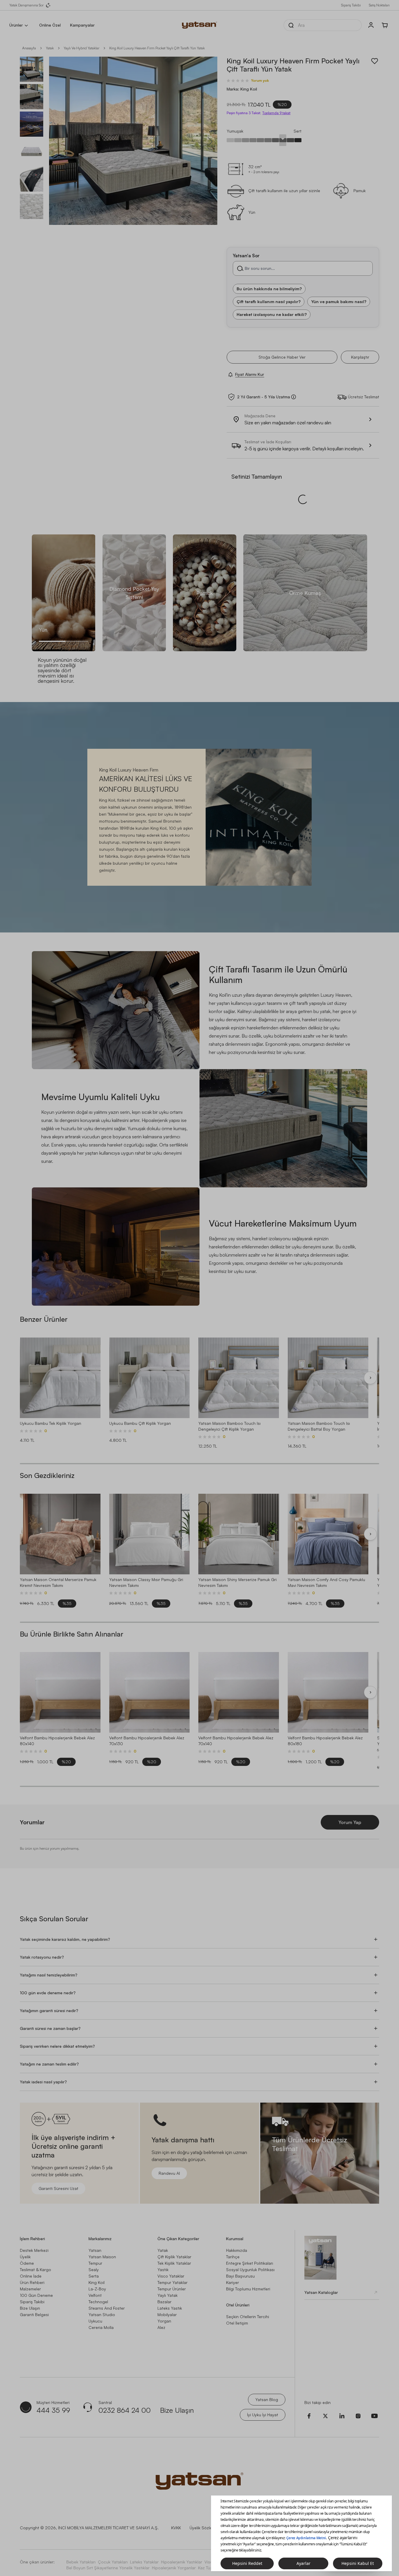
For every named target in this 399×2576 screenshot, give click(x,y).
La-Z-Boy (97, 2273)
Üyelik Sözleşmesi (206, 2512)
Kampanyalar (82, 25)
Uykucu (95, 2305)
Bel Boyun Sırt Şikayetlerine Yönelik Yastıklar (108, 2552)
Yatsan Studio (102, 2299)
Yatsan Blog (267, 2384)
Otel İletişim (237, 2307)
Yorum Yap (350, 1806)
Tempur (95, 2247)
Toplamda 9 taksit (276, 113)
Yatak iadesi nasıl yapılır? (43, 2066)
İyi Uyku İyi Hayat (263, 2399)
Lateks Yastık (170, 2292)
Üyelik (25, 2241)
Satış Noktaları (379, 5)
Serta (94, 2260)
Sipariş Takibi (351, 5)
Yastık (163, 2254)
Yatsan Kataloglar (321, 2277)
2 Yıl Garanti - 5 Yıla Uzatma (264, 397)
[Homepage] (199, 25)
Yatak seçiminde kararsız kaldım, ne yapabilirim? (65, 1923)
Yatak (50, 48)
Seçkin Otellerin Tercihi (248, 2301)
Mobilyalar (167, 2299)
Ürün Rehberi (32, 2267)
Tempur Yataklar (172, 2267)
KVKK (176, 2512)
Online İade (31, 2260)
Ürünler (16, 25)
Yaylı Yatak (168, 2279)
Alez (161, 2312)
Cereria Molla (101, 2312)
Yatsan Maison (102, 2241)
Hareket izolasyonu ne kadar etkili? (272, 314)
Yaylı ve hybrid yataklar (81, 48)
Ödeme (27, 2247)
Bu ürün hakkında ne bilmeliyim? (269, 289)
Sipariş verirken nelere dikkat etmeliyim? (57, 2030)
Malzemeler (30, 2273)
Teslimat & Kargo (35, 2254)
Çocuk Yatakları (113, 2546)
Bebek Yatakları (81, 2546)
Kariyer (233, 2267)
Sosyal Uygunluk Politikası (250, 2254)
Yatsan (95, 2234)
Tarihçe (233, 2241)
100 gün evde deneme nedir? (48, 1977)
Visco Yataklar (171, 2260)
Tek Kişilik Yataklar (174, 2247)
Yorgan (164, 2305)
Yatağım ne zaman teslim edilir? (49, 2048)
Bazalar (164, 2286)
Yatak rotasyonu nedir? (42, 1941)
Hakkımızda (237, 2234)
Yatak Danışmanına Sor (26, 5)
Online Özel (50, 25)
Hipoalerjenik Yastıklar (182, 2546)
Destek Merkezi (34, 2234)
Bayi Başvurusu (240, 2260)
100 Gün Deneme (36, 2279)
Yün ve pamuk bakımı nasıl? (339, 302)
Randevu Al (169, 2157)
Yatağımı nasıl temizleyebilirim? (49, 1959)
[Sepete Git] (385, 25)
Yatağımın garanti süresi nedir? (49, 1995)
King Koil (97, 2267)
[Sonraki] (370, 1362)
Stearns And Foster (107, 2292)
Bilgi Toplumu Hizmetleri (248, 2273)
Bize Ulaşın (30, 2292)
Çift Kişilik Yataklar (174, 2241)
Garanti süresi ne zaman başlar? (50, 2013)
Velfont (95, 2279)
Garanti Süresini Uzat (58, 2173)
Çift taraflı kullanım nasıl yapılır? (269, 302)
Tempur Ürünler (172, 2273)
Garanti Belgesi (34, 2299)
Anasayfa (29, 48)
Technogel (98, 2286)
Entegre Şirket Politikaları (250, 2247)
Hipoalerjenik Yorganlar (174, 2552)
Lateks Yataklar (144, 2546)
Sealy (94, 2254)
